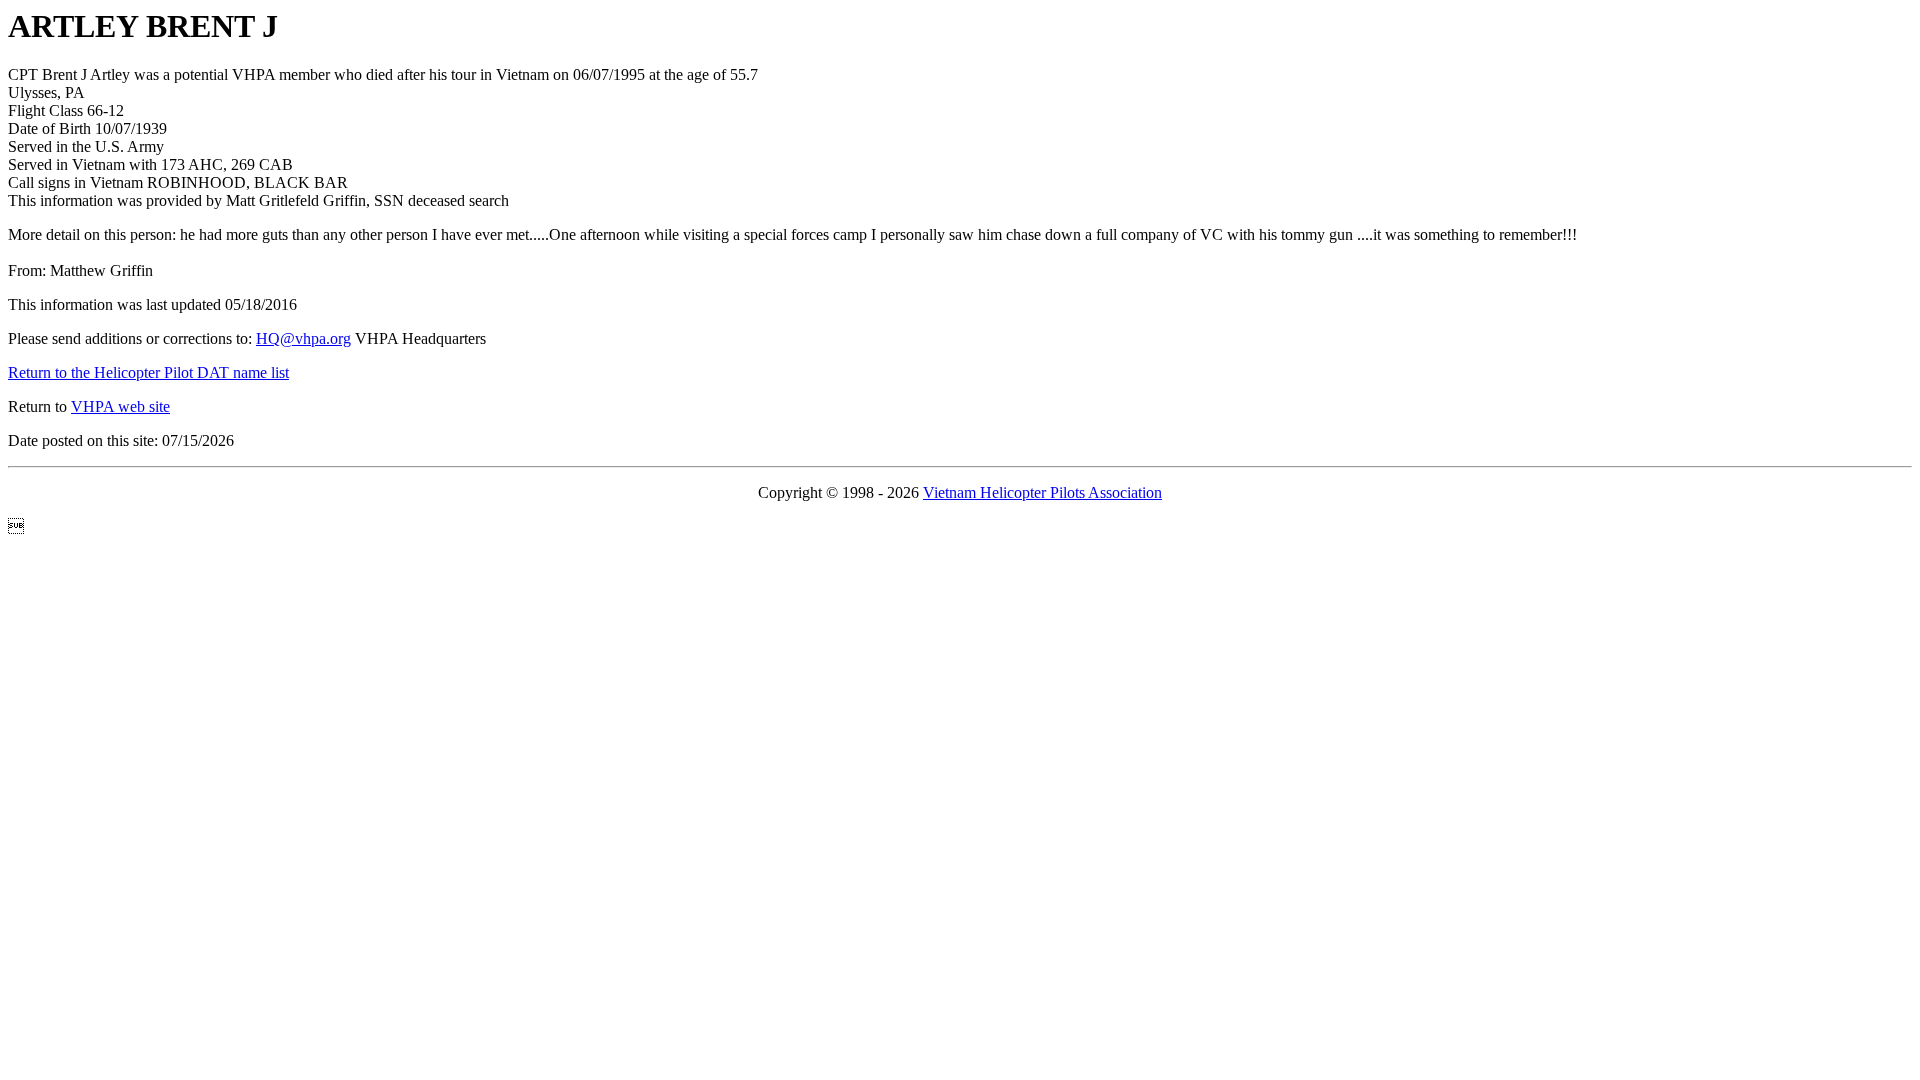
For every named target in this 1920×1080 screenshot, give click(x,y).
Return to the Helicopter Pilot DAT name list (148, 372)
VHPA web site (120, 406)
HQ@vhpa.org (303, 338)
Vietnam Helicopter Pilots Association (1042, 492)
